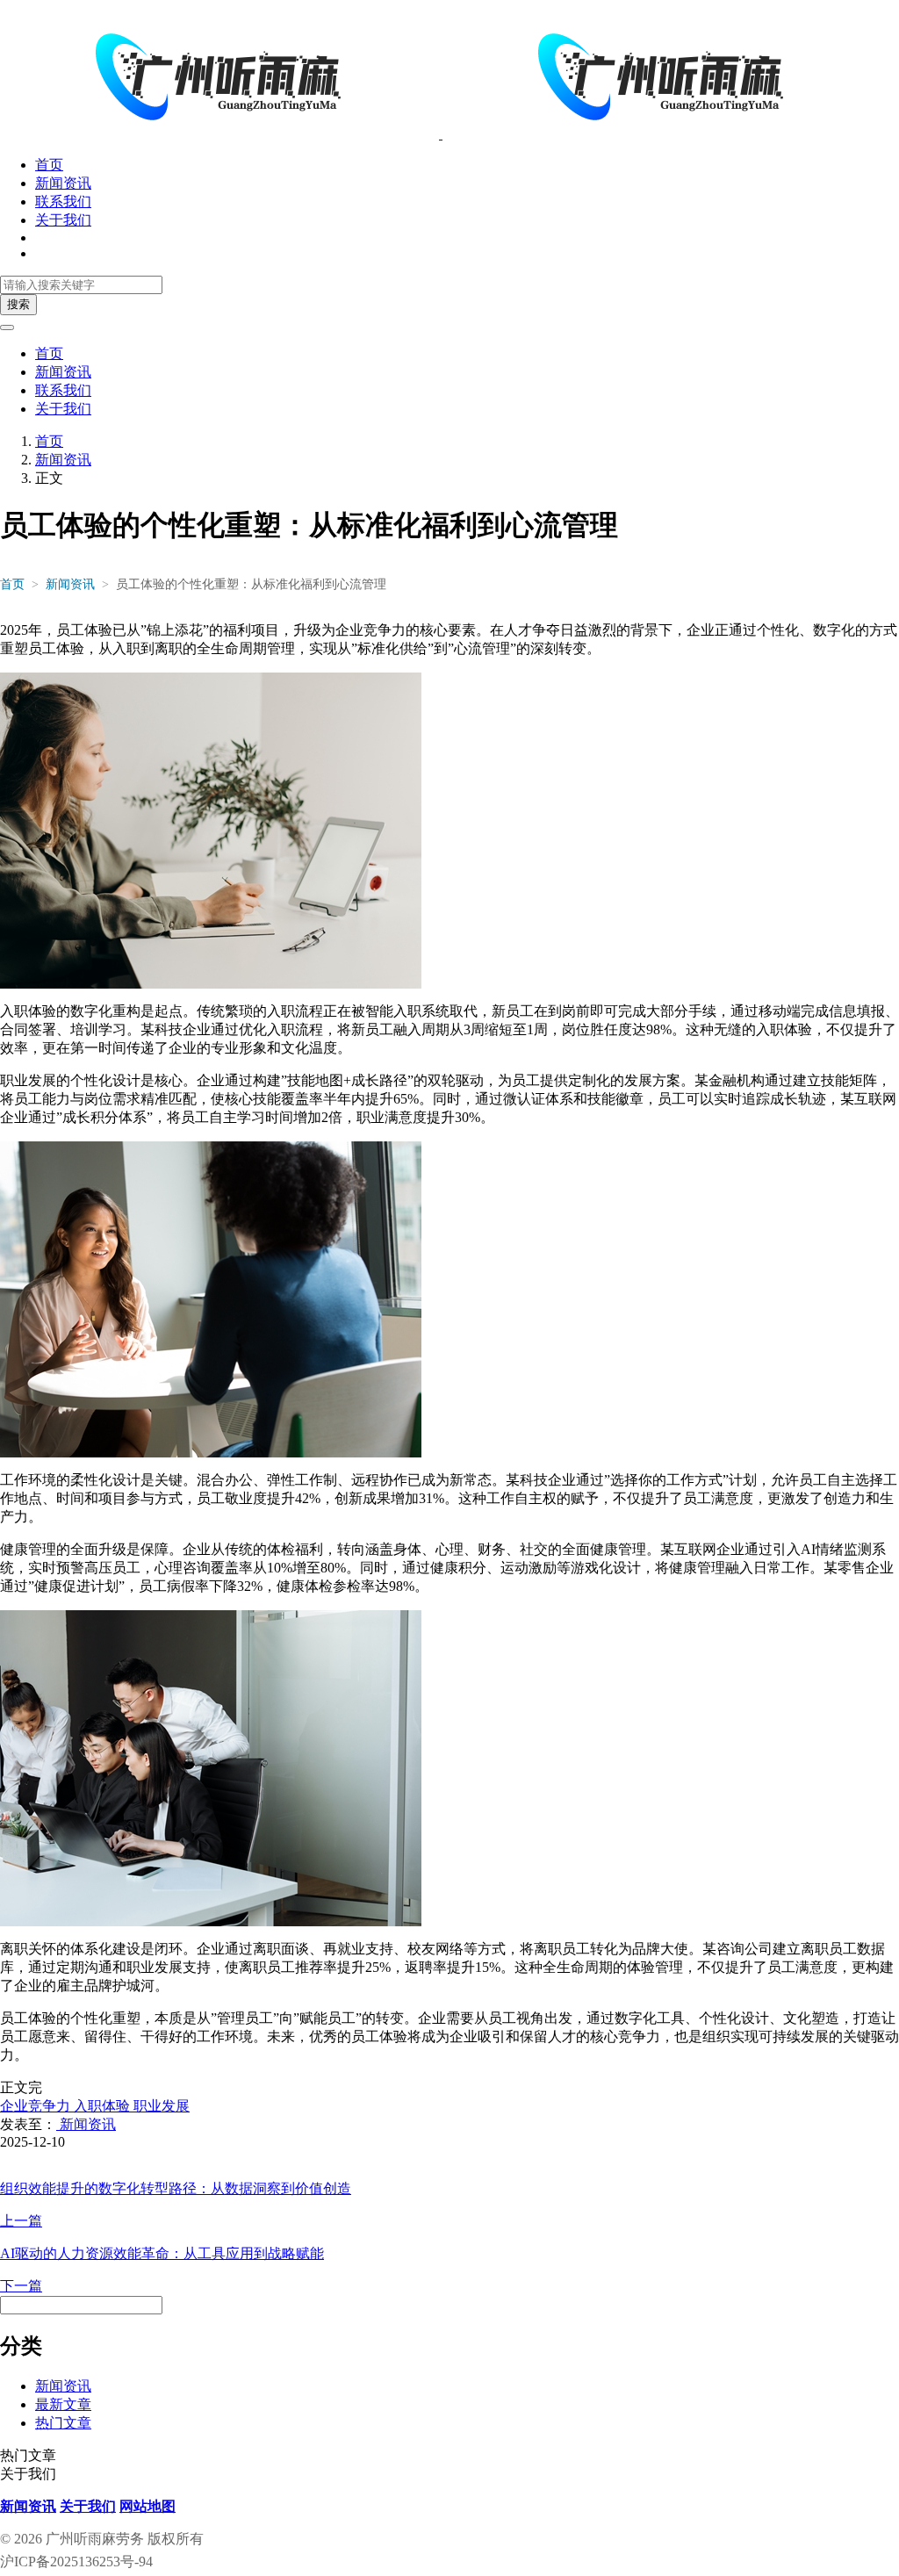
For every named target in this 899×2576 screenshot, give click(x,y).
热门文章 (63, 2423)
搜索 (18, 304)
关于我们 (63, 220)
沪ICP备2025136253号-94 (76, 2562)
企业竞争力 (35, 2106)
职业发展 (160, 2106)
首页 (49, 165)
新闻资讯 (63, 183)
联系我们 (63, 201)
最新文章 (63, 2404)
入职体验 (100, 2106)
